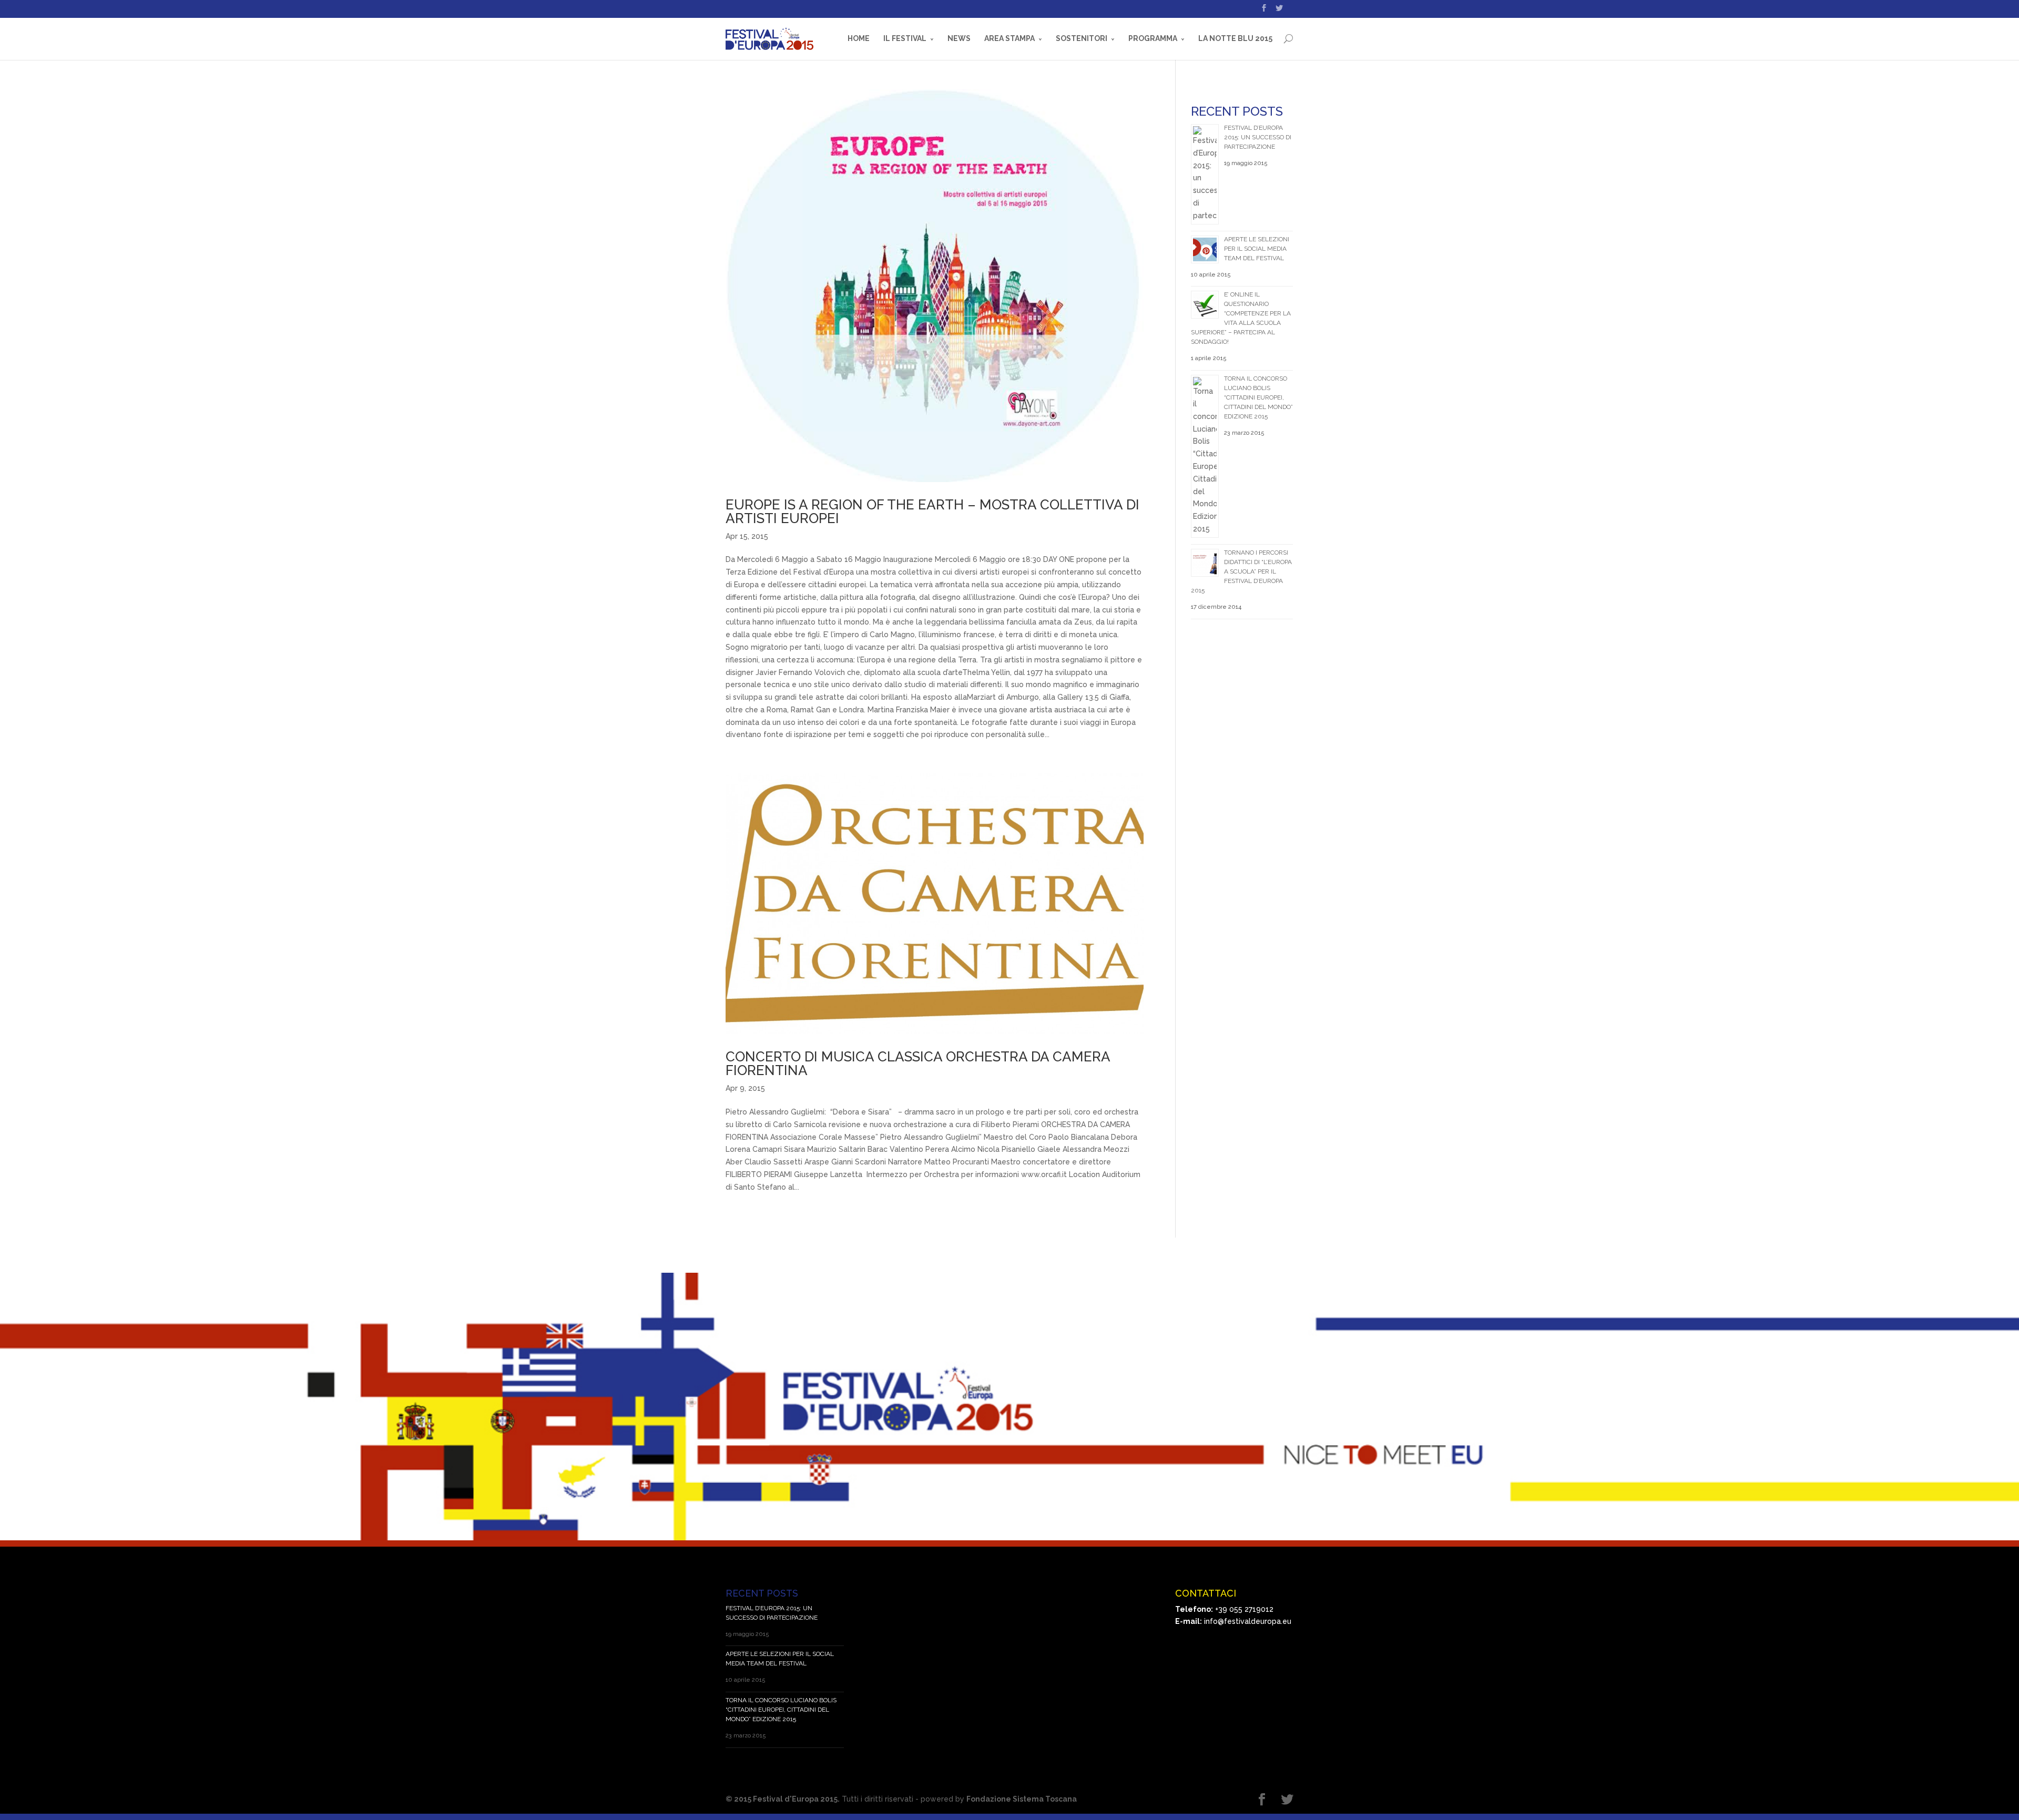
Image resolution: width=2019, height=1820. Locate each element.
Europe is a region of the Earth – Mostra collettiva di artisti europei (932, 512)
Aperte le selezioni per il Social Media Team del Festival (1257, 249)
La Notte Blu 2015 (1235, 38)
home (859, 38)
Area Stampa (1009, 38)
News (959, 38)
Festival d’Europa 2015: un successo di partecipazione (1258, 137)
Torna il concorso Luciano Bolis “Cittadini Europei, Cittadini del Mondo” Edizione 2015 (1258, 397)
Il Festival (905, 38)
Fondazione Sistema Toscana (1022, 1799)
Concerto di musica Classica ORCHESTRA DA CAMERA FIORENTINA (918, 1064)
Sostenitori (1082, 38)
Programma (1153, 38)
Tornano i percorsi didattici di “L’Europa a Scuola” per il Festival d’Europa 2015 (1241, 571)
